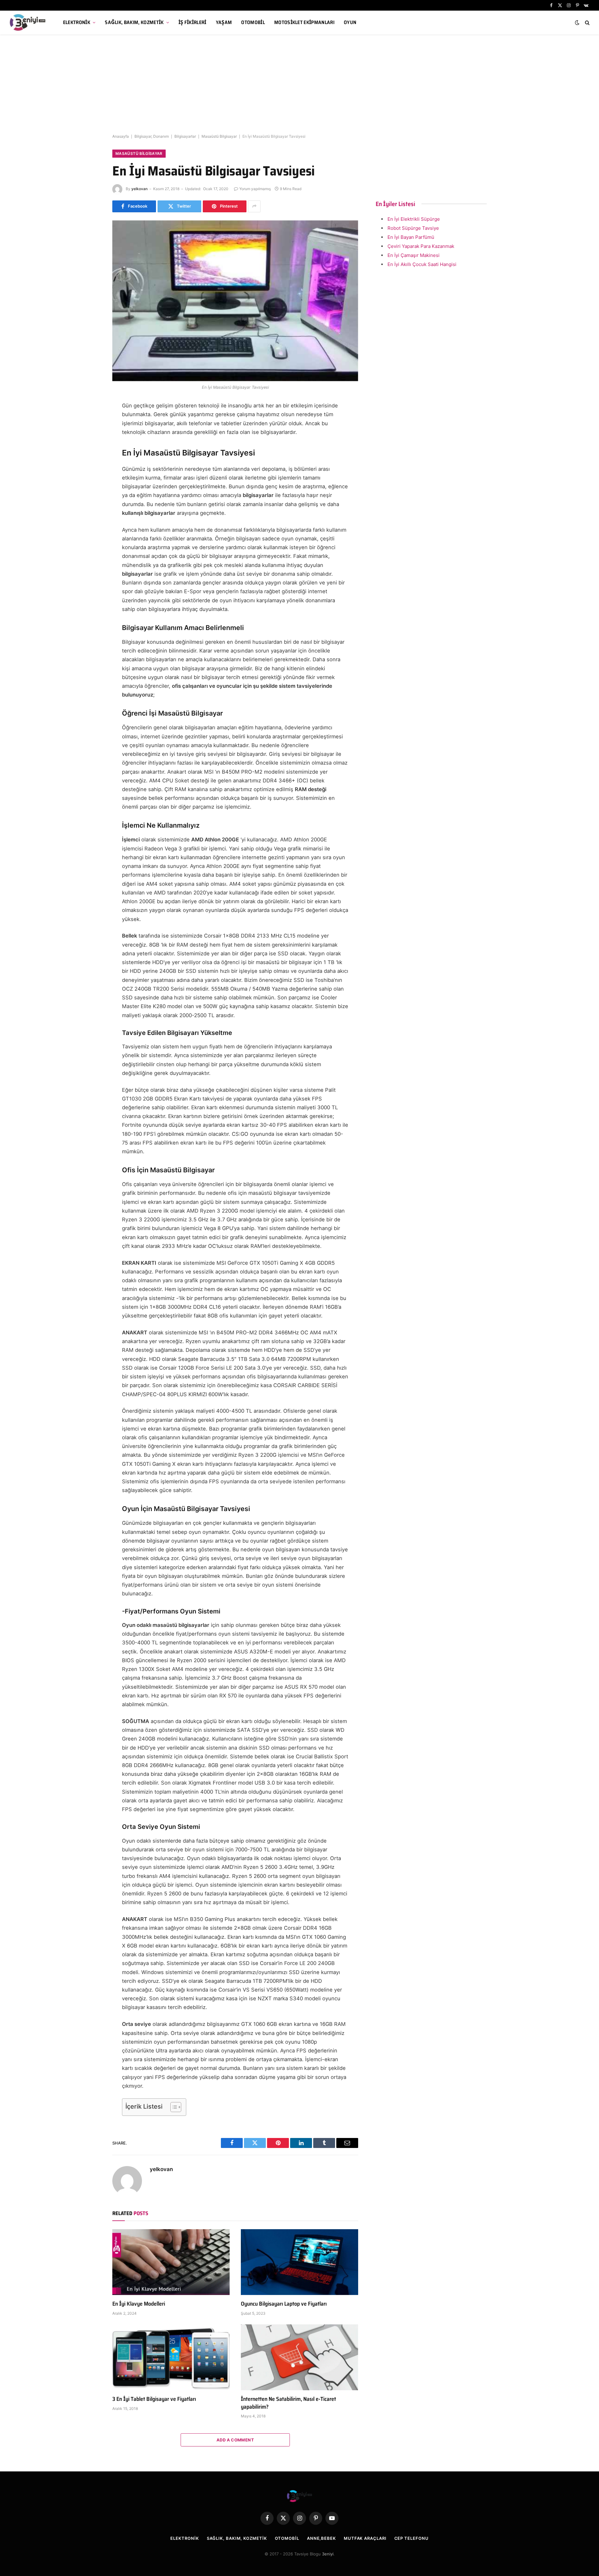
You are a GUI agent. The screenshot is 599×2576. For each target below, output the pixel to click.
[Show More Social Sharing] (254, 206)
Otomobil (253, 22)
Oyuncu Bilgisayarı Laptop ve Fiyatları (284, 2304)
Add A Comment (235, 2440)
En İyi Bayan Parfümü (411, 237)
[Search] (587, 23)
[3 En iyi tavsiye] (28, 22)
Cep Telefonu (412, 2538)
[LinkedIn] (90, 450)
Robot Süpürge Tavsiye (413, 228)
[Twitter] (90, 436)
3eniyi (328, 2554)
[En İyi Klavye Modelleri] (171, 2262)
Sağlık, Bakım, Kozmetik (134, 22)
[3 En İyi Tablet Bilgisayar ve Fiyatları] (171, 2357)
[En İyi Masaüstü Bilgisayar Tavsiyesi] (235, 301)
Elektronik (77, 22)
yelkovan (139, 189)
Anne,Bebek (321, 2538)
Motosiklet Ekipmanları (304, 22)
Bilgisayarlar (185, 136)
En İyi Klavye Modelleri (139, 2304)
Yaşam (224, 22)
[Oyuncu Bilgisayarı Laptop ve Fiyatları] (299, 2262)
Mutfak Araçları (365, 2538)
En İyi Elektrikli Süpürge (414, 219)
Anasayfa (121, 136)
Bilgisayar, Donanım (152, 136)
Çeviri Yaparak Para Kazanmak (421, 246)
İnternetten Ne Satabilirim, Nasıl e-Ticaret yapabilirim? (288, 2403)
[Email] (90, 478)
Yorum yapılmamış (255, 189)
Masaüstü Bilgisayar (219, 136)
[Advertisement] (299, 84)
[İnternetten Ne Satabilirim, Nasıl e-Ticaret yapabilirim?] (299, 2357)
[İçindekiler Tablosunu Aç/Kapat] (173, 2107)
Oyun (350, 22)
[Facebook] (90, 422)
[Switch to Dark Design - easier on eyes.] (577, 22)
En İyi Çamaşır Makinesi (414, 255)
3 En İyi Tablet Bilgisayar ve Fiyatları (154, 2399)
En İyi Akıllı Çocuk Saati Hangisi (422, 264)
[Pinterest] (90, 464)
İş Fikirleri (192, 22)
